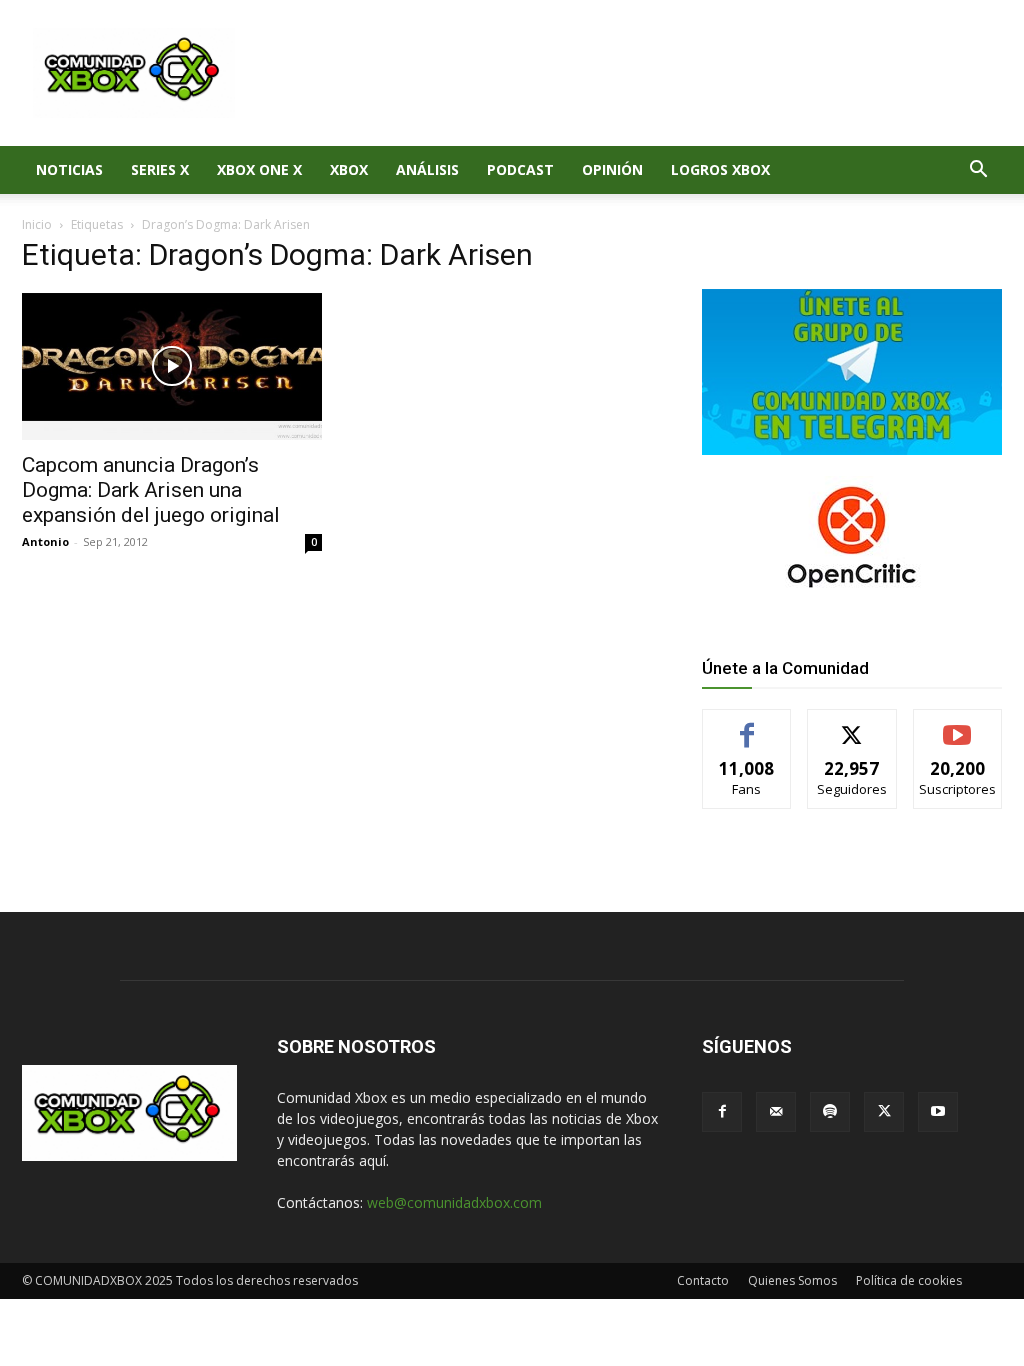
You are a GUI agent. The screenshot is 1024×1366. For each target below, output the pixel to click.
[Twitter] (884, 1112)
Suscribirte (957, 724)
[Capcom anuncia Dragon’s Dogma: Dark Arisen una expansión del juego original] (172, 366)
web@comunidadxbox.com (454, 1202)
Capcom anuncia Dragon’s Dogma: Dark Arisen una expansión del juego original (151, 490)
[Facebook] (722, 1112)
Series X (160, 169)
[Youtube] (938, 1112)
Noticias (69, 169)
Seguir (852, 724)
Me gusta (747, 724)
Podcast (520, 169)
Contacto (703, 1280)
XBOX (349, 169)
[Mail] (776, 1112)
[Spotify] (830, 1112)
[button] (978, 171)
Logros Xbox (720, 169)
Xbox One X (259, 169)
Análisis (427, 169)
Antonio (45, 541)
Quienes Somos (792, 1280)
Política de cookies (909, 1280)
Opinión (612, 169)
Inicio (37, 224)
